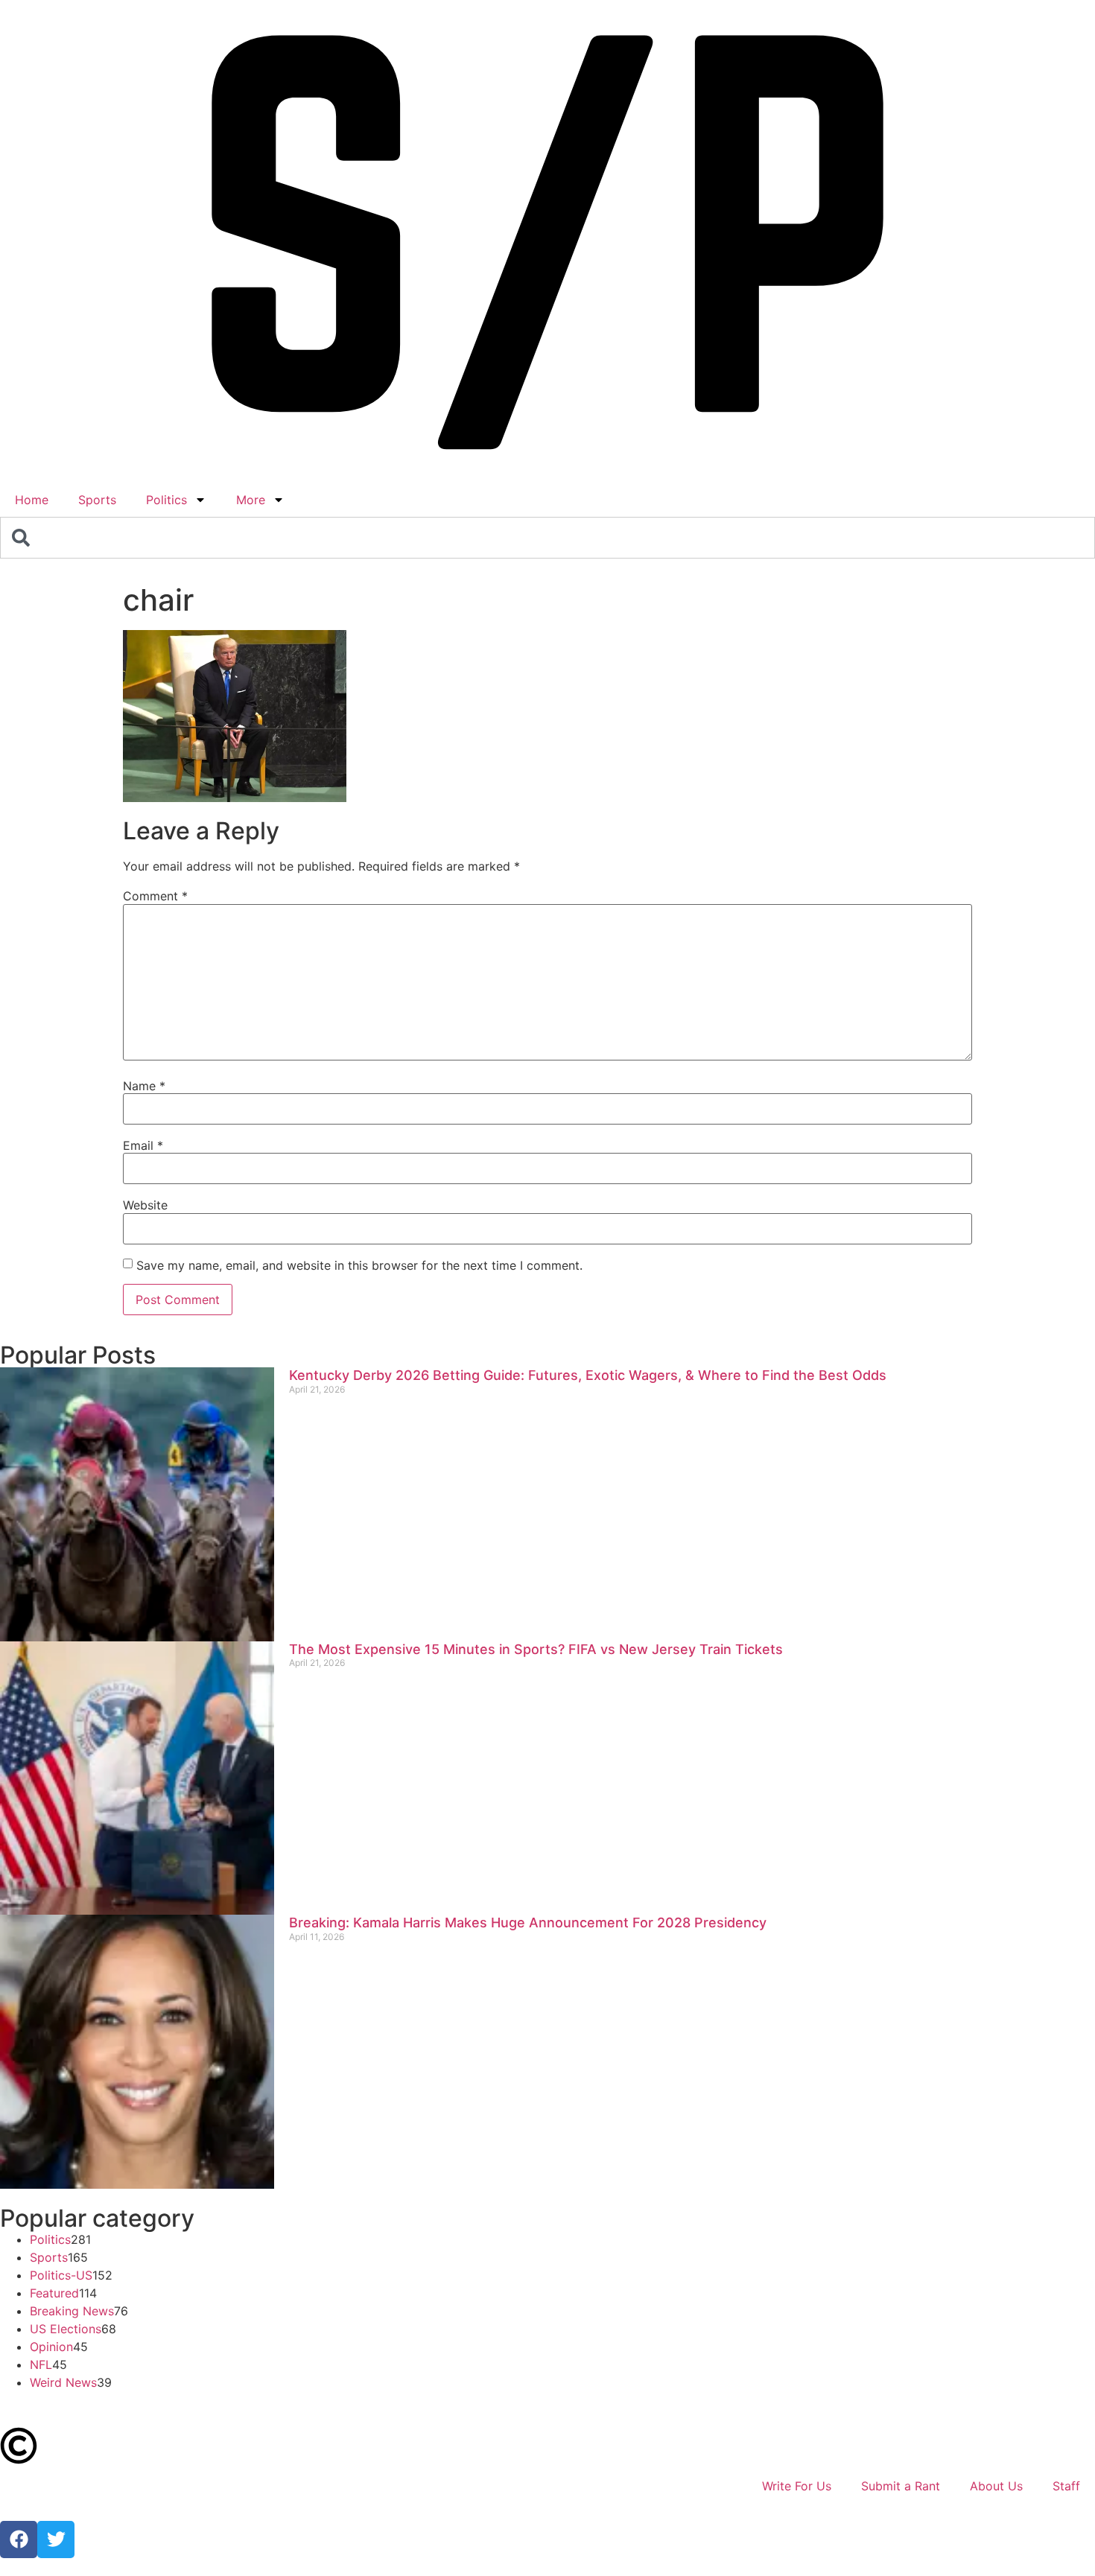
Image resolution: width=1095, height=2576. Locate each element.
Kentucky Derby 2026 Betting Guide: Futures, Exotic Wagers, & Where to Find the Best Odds (588, 1375)
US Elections (66, 2329)
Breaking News (72, 2311)
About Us (996, 2486)
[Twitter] (56, 2540)
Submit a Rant (901, 2486)
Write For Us (797, 2486)
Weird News (63, 2382)
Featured (54, 2293)
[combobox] (547, 538)
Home (32, 500)
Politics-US (61, 2275)
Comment (155, 896)
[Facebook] (19, 2540)
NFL (41, 2364)
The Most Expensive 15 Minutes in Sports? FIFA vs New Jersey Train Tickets (536, 1649)
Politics (166, 500)
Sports (97, 500)
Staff (1066, 2486)
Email (143, 1145)
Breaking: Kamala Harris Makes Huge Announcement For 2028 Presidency (528, 1923)
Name (144, 1086)
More (251, 500)
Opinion (51, 2347)
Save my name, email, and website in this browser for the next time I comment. (359, 1265)
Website (145, 1205)
